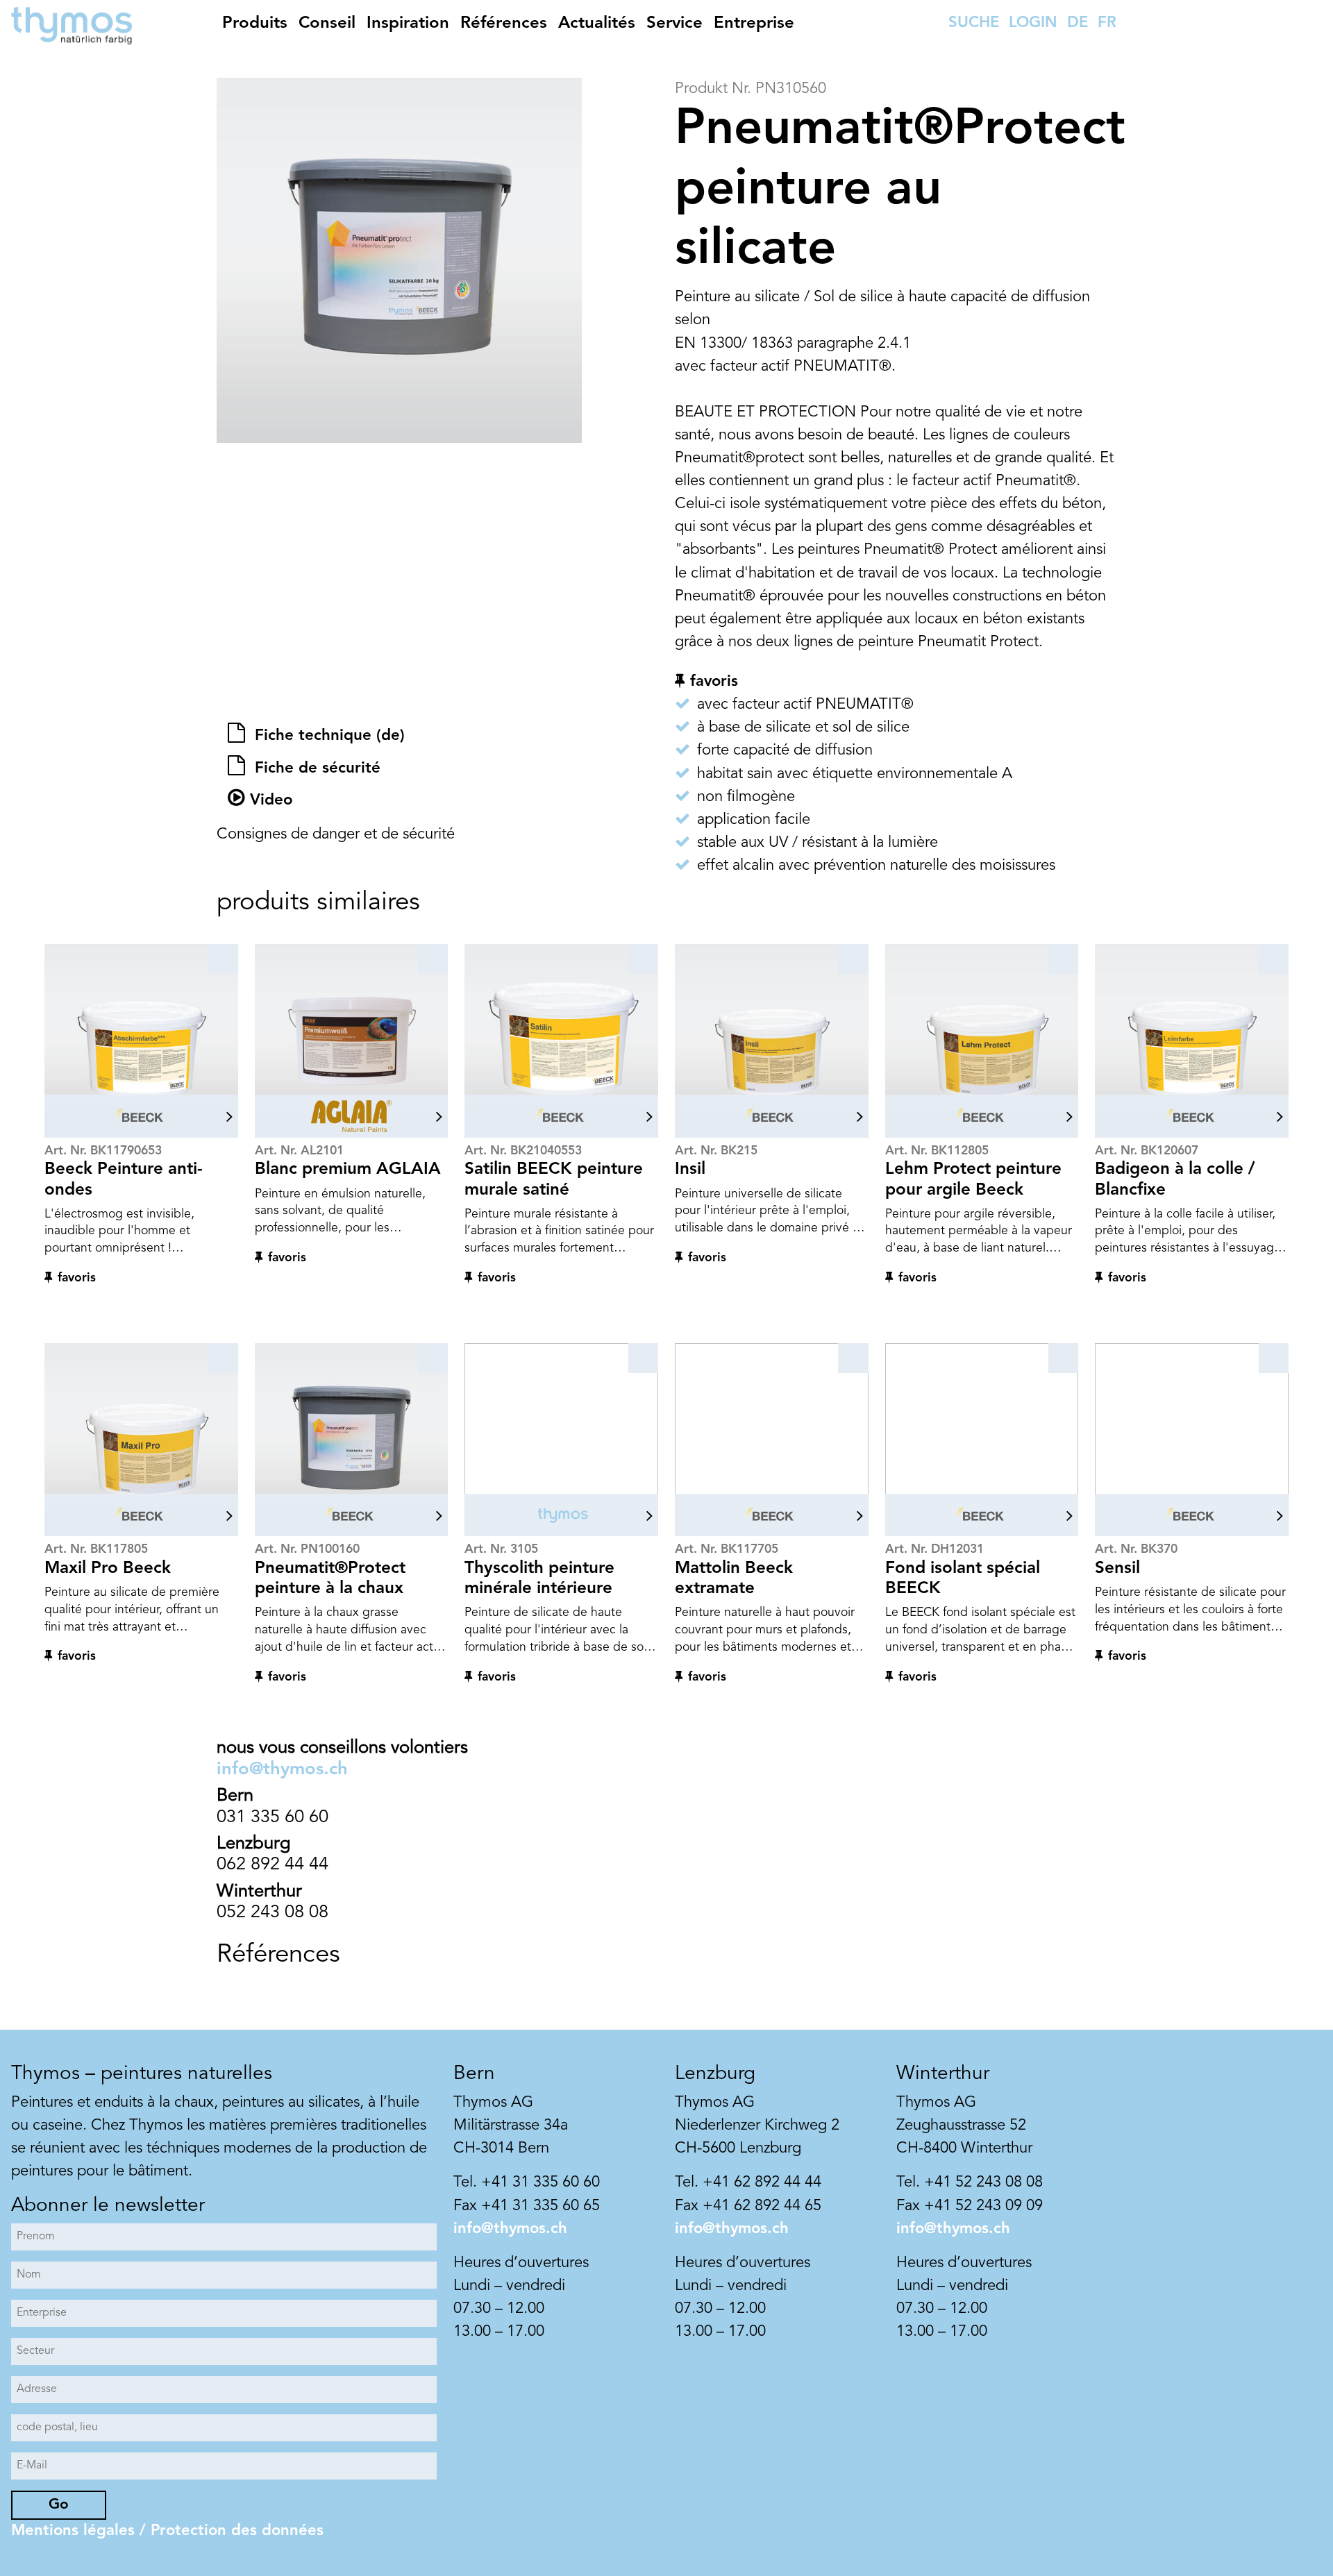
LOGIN (1033, 23)
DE (1078, 23)
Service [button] (674, 24)
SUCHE (974, 23)
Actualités (597, 24)
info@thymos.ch (282, 1770)
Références (504, 24)
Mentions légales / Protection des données (167, 2531)
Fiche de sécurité (315, 768)
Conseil (327, 24)
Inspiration (408, 24)
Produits (255, 24)
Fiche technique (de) (327, 736)
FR (1107, 23)
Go (59, 2505)
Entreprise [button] (754, 24)
